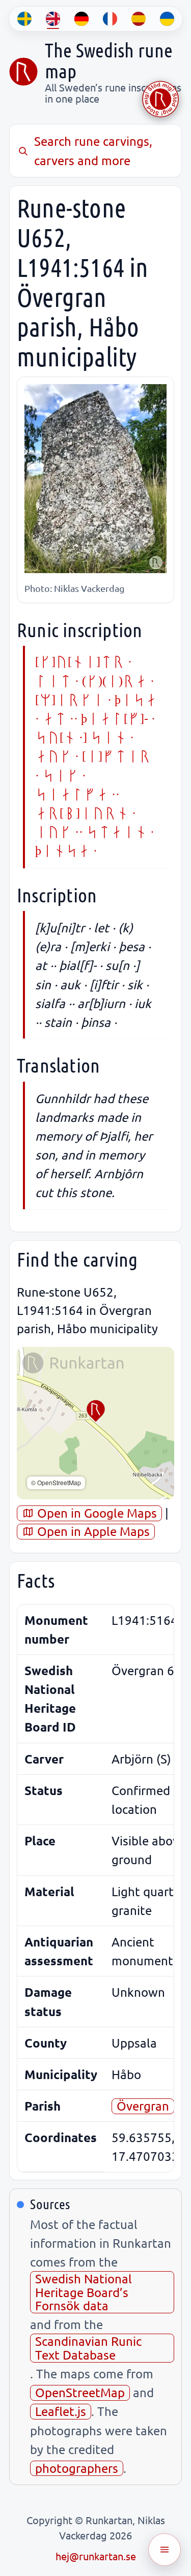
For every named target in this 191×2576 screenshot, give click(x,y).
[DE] (81, 19)
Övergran (143, 2106)
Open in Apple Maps (92, 1531)
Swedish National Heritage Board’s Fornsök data (84, 2292)
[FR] (110, 19)
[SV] (24, 19)
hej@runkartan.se (96, 2556)
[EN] (53, 19)
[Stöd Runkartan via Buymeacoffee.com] (160, 99)
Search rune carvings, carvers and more (93, 150)
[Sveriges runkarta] (23, 72)
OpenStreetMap (80, 2392)
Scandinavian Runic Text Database (88, 2348)
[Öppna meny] (165, 2550)
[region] (95, 1423)
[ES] (139, 19)
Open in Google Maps (95, 1513)
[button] (96, 1411)
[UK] (167, 19)
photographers (77, 2468)
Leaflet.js (61, 2411)
